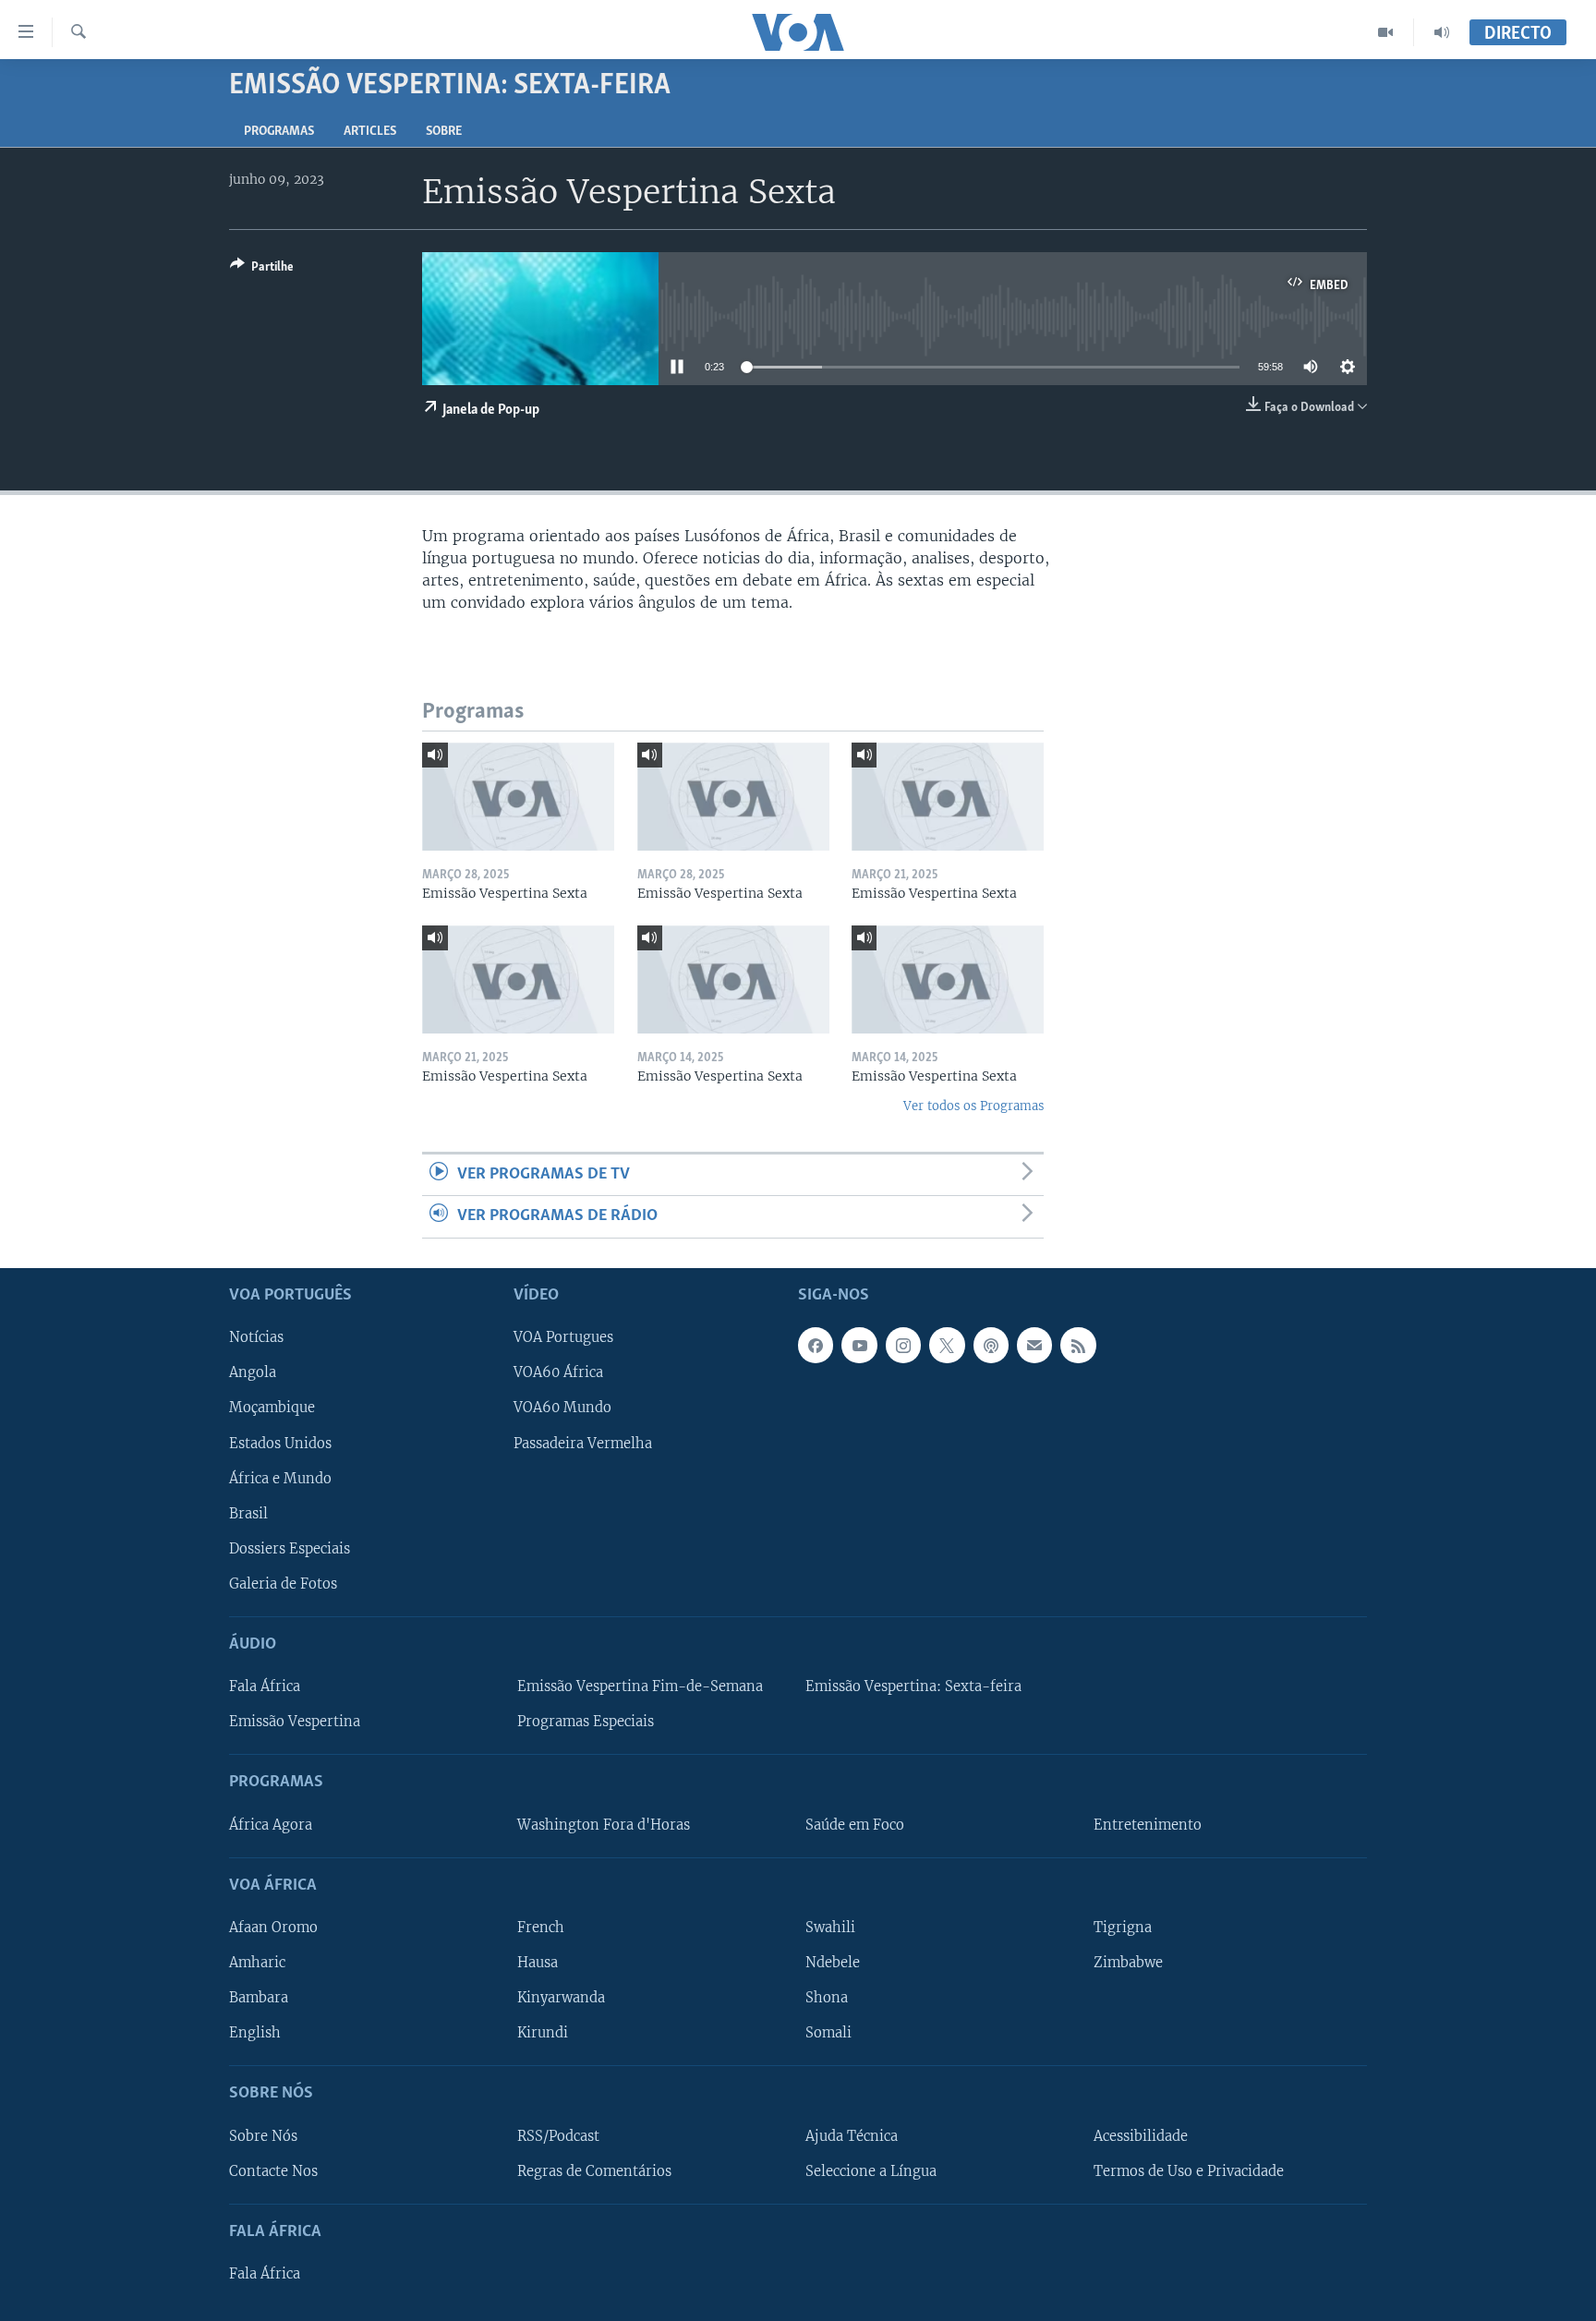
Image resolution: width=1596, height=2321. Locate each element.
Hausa (538, 1963)
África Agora (271, 1824)
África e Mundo (280, 1478)
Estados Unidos (280, 1443)
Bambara (259, 1998)
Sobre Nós (263, 2135)
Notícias (256, 1337)
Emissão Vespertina (295, 1722)
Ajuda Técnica (852, 2135)
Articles (370, 132)
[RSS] (1078, 1345)
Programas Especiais (586, 1722)
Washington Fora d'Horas (604, 1824)
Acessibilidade (1141, 2135)
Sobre (444, 132)
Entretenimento (1148, 1824)
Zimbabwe (1128, 1963)
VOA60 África (558, 1372)
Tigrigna (1123, 1928)
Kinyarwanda (561, 1998)
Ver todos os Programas (973, 1106)
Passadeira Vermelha (583, 1443)
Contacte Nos (273, 2170)
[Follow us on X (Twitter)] (947, 1345)
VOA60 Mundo (562, 1408)
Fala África (265, 1686)
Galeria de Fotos (283, 1583)
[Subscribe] (1034, 1345)
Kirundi (543, 2033)
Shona (827, 1998)
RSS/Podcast (558, 2135)
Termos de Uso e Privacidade (1189, 2170)
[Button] (262, 270)
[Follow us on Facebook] (816, 1345)
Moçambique (272, 1408)
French (541, 1928)
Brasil (248, 1513)
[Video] (1386, 32)
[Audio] (1442, 32)
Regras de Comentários (594, 2170)
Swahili (830, 1928)
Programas (279, 132)
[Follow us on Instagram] (903, 1345)
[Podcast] (991, 1345)
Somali (828, 2033)
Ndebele (833, 1963)
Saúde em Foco (855, 1824)
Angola (253, 1372)
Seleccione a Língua (871, 2170)
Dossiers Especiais (290, 1548)
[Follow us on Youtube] (859, 1345)
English (255, 2033)
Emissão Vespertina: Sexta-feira (913, 1686)
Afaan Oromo (273, 1928)
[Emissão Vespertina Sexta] (518, 797)
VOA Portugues (563, 1337)
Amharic (257, 1963)
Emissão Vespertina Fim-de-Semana (640, 1686)
